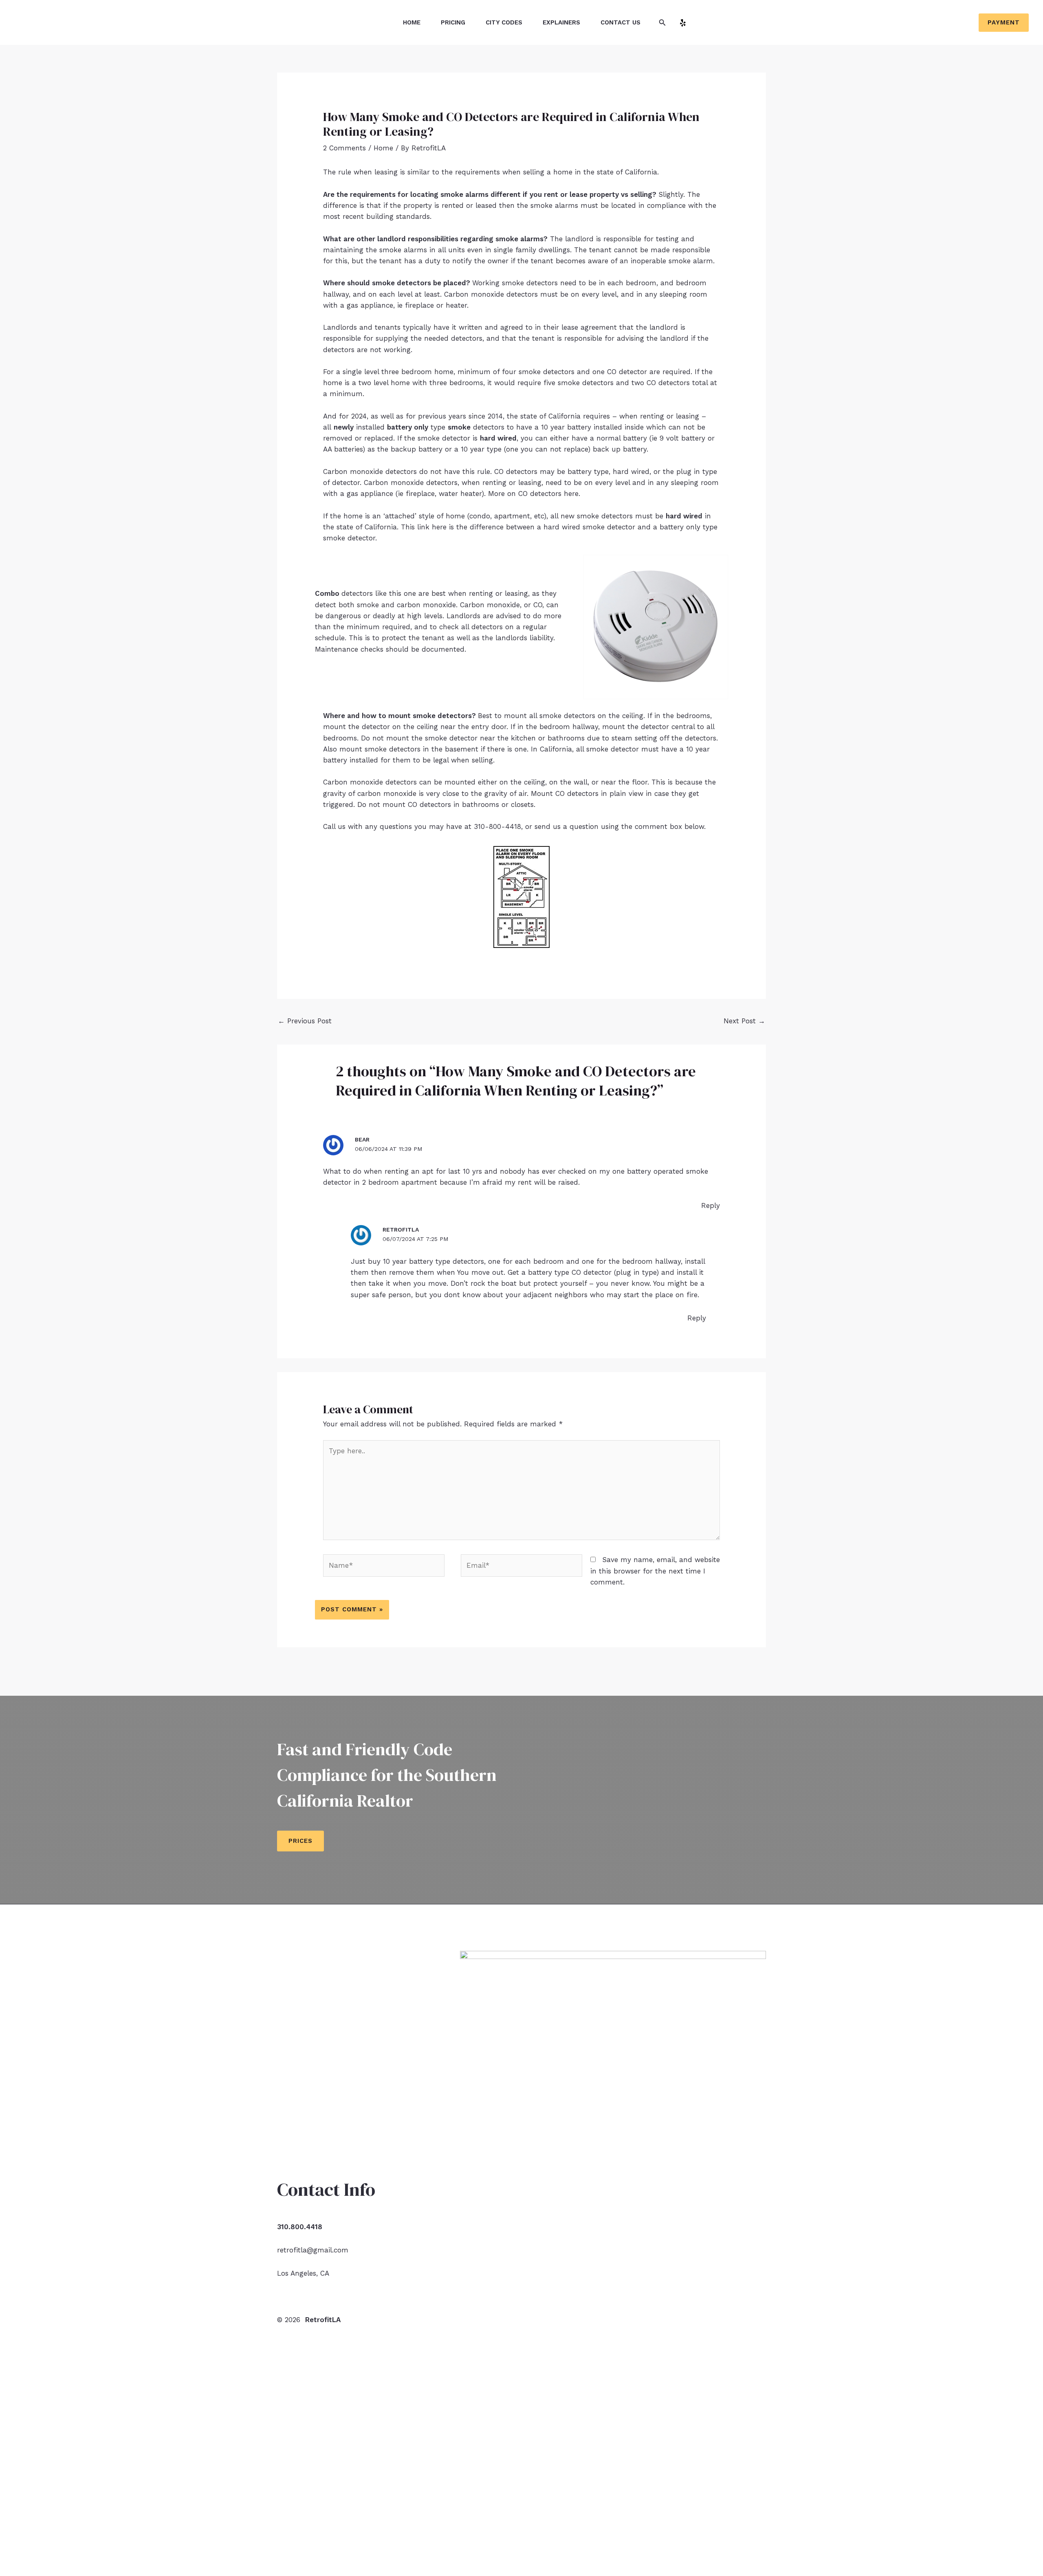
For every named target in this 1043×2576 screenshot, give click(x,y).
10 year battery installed (582, 427)
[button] (662, 23)
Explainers (561, 22)
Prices (300, 1841)
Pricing (453, 22)
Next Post (744, 1021)
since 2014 (486, 416)
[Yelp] (683, 23)
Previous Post (305, 1021)
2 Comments (344, 148)
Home (412, 22)
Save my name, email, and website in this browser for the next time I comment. (655, 1571)
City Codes (504, 22)
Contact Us (621, 22)
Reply (711, 1205)
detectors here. (555, 494)
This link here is (427, 527)
